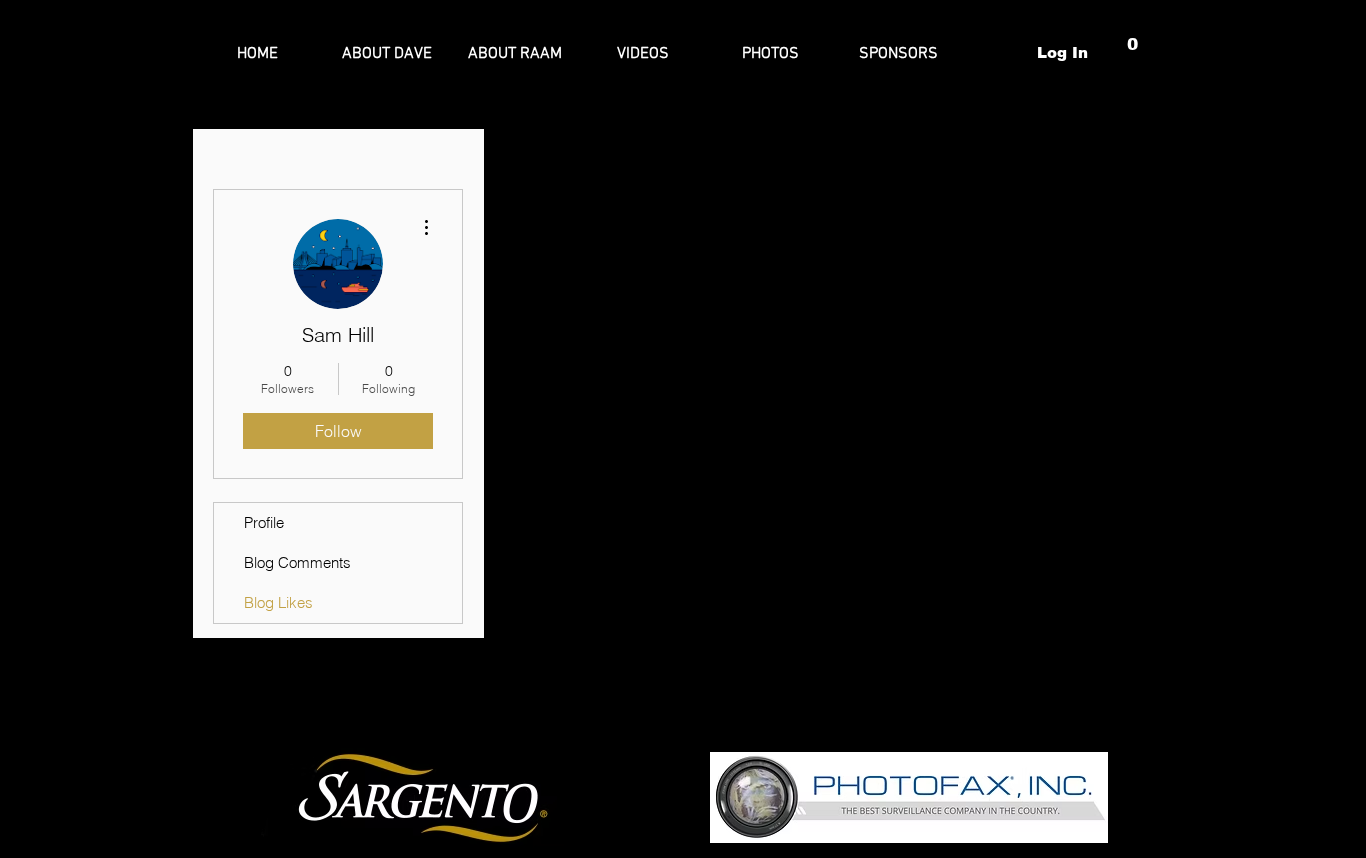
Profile (264, 522)
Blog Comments (297, 562)
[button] (1133, 52)
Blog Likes (278, 602)
